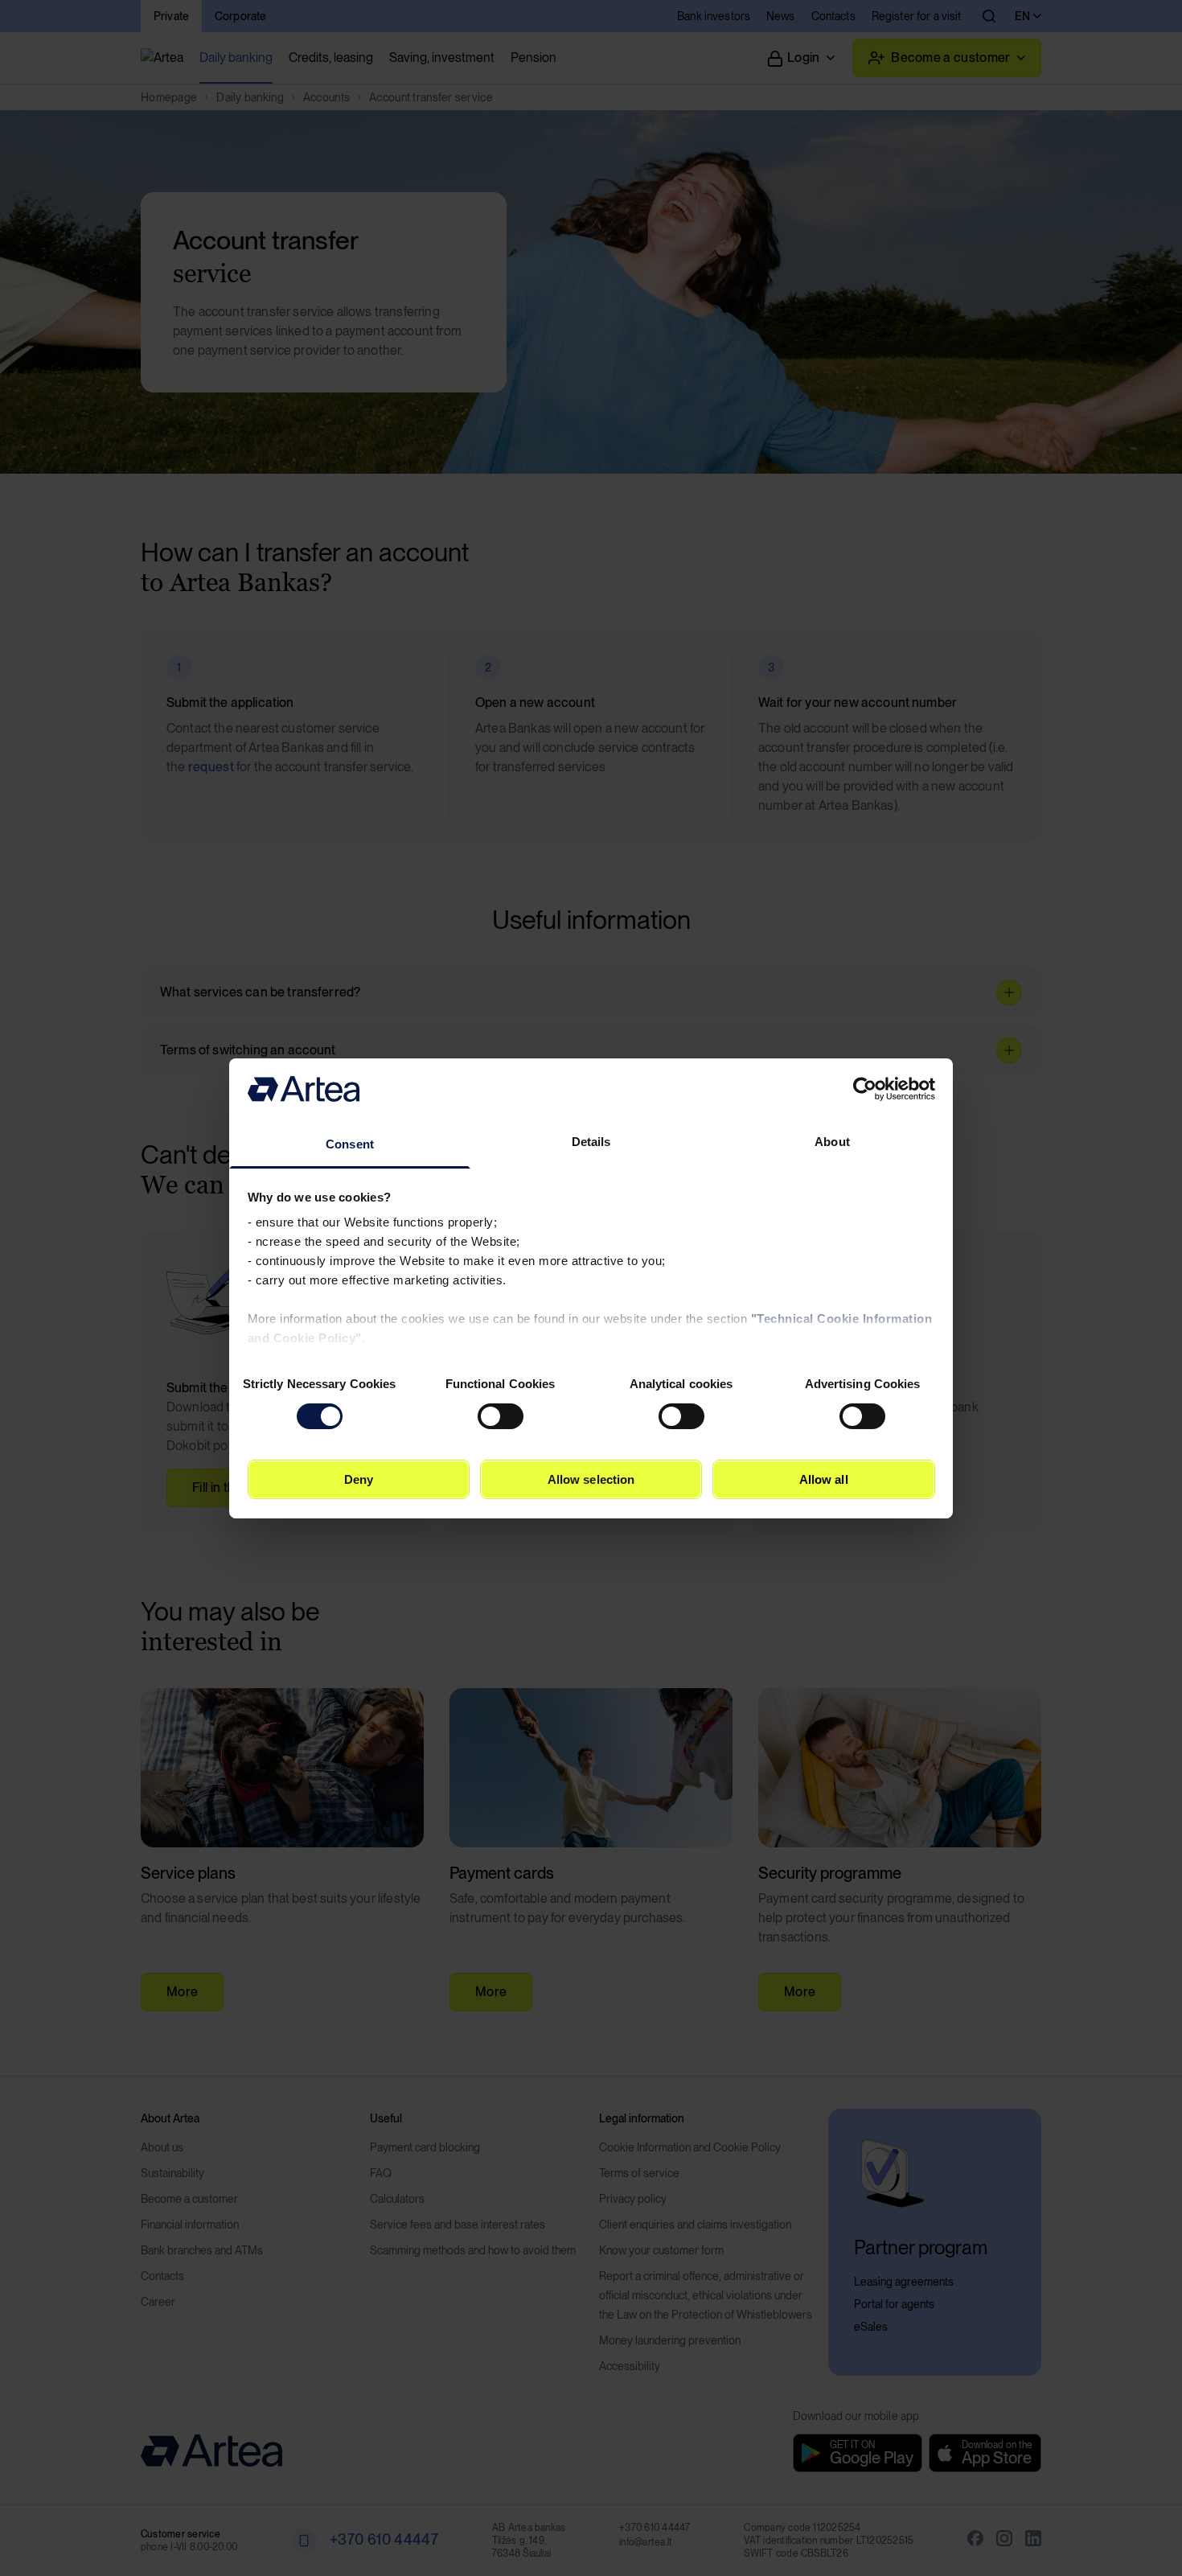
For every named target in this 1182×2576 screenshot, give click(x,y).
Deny (359, 1479)
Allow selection (591, 1479)
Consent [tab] (350, 1144)
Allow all (824, 1479)
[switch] (501, 1416)
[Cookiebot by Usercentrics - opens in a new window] (865, 1089)
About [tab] (832, 1142)
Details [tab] (591, 1142)
